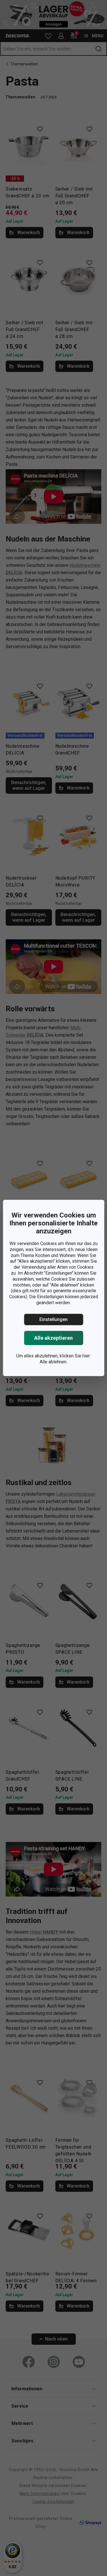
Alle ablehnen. (53, 1362)
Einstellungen (53, 1319)
